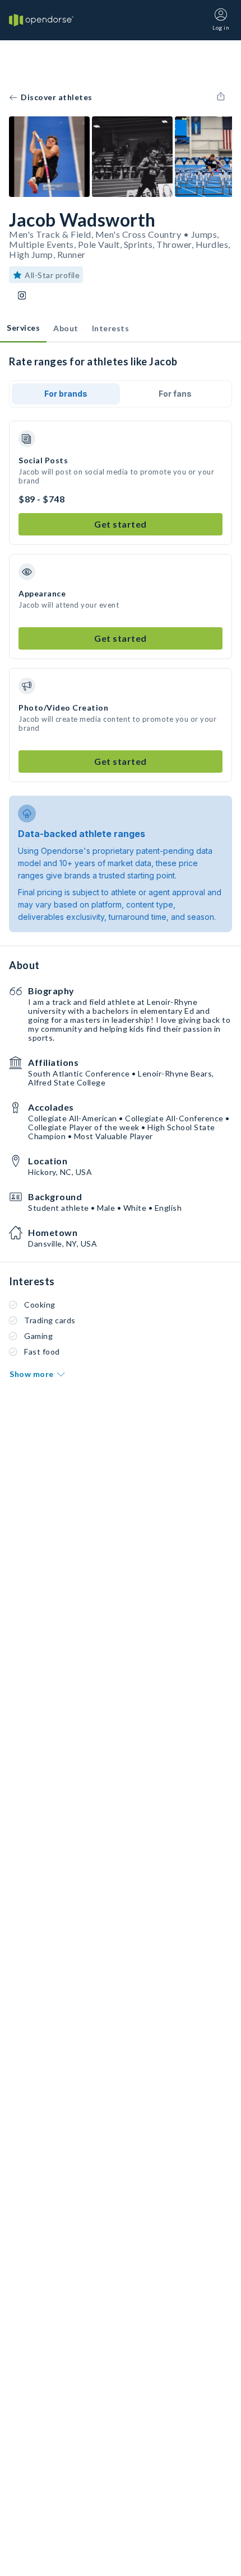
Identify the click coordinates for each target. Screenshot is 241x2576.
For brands (66, 394)
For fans (175, 394)
